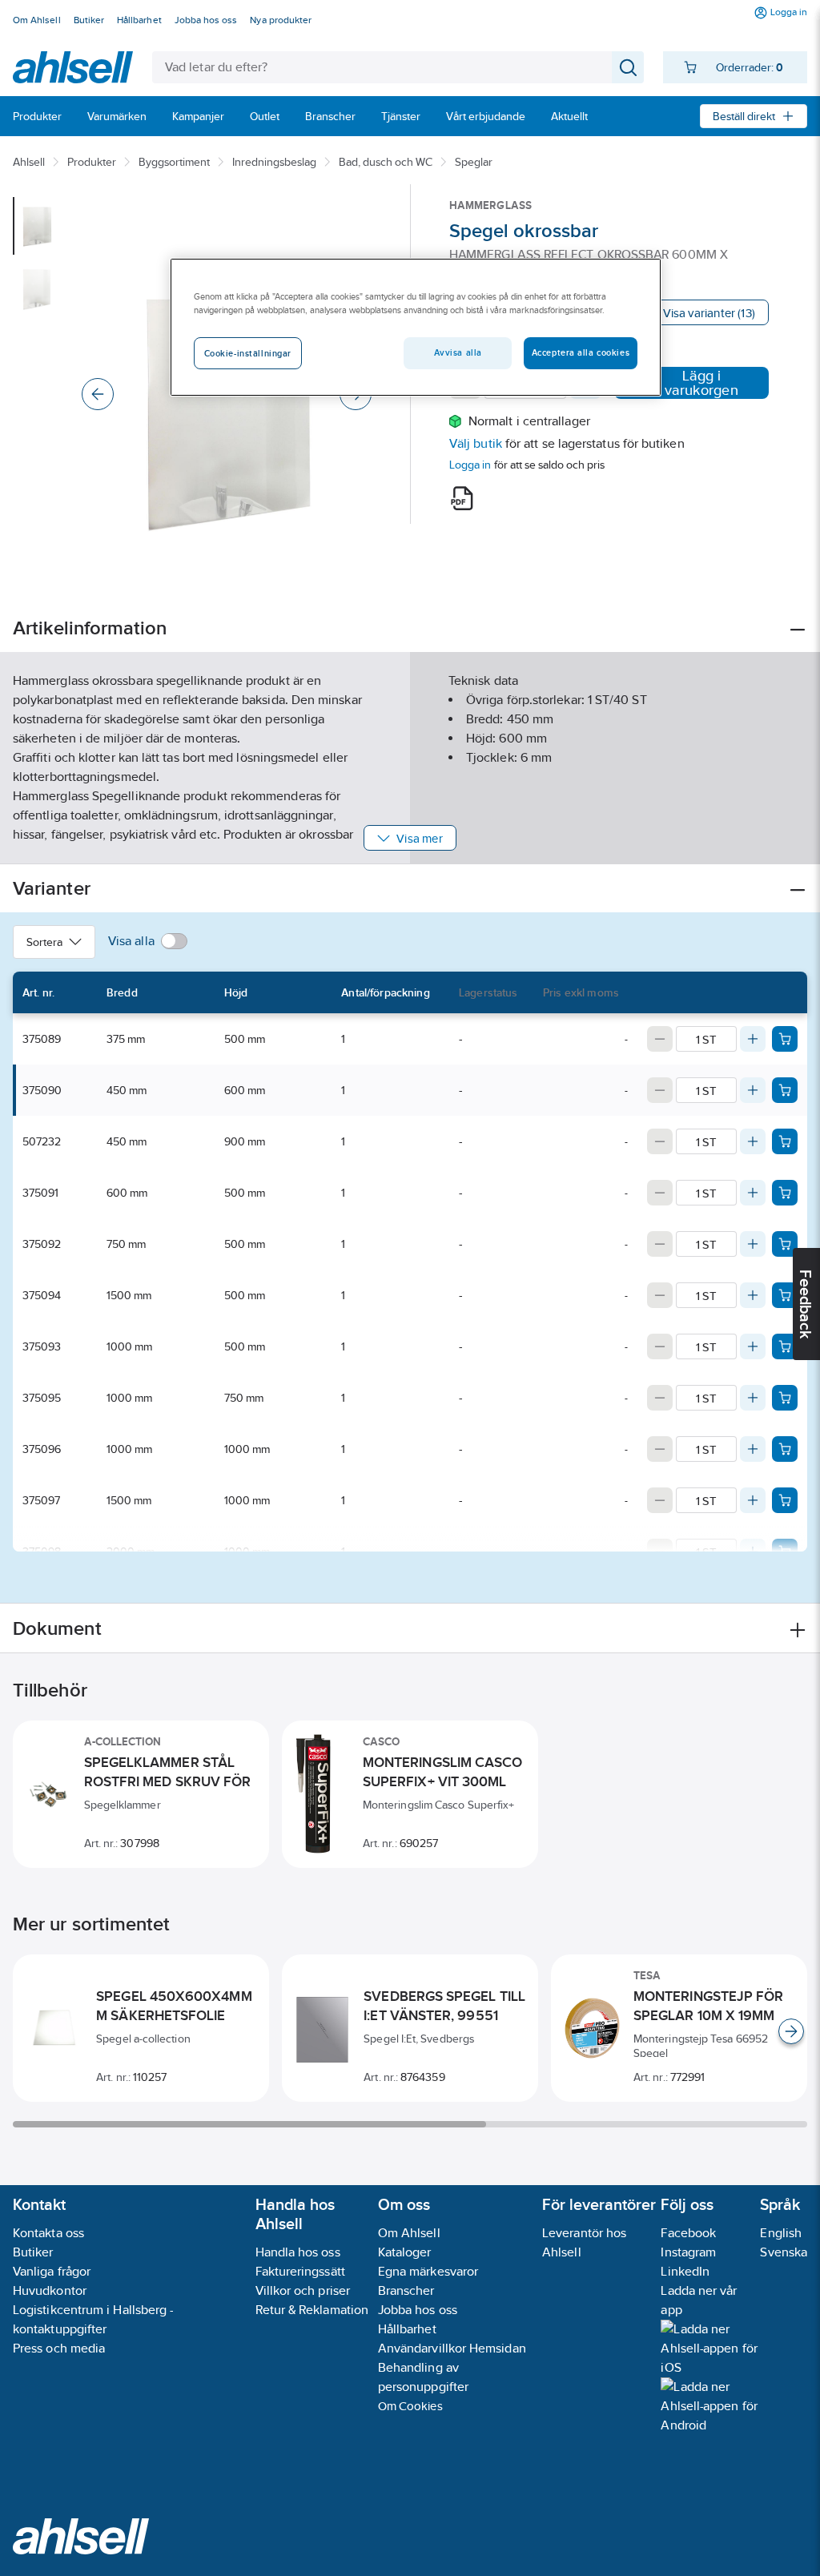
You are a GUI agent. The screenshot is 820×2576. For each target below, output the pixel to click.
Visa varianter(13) (709, 313)
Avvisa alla (458, 352)
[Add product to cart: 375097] (785, 1500)
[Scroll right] (791, 2031)
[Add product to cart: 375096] (785, 1449)
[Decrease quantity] (660, 1039)
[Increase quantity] (753, 1039)
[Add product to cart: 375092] (785, 1244)
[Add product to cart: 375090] (785, 1090)
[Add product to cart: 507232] (785, 1141)
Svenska (784, 2252)
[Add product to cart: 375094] (785, 1295)
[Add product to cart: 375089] (785, 1039)
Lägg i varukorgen (701, 383)
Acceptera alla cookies (581, 352)
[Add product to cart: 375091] (785, 1193)
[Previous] (98, 394)
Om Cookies (410, 2406)
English (781, 2233)
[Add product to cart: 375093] (785, 1346)
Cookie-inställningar (248, 353)
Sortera (44, 942)
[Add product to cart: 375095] (785, 1398)
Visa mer (419, 838)
